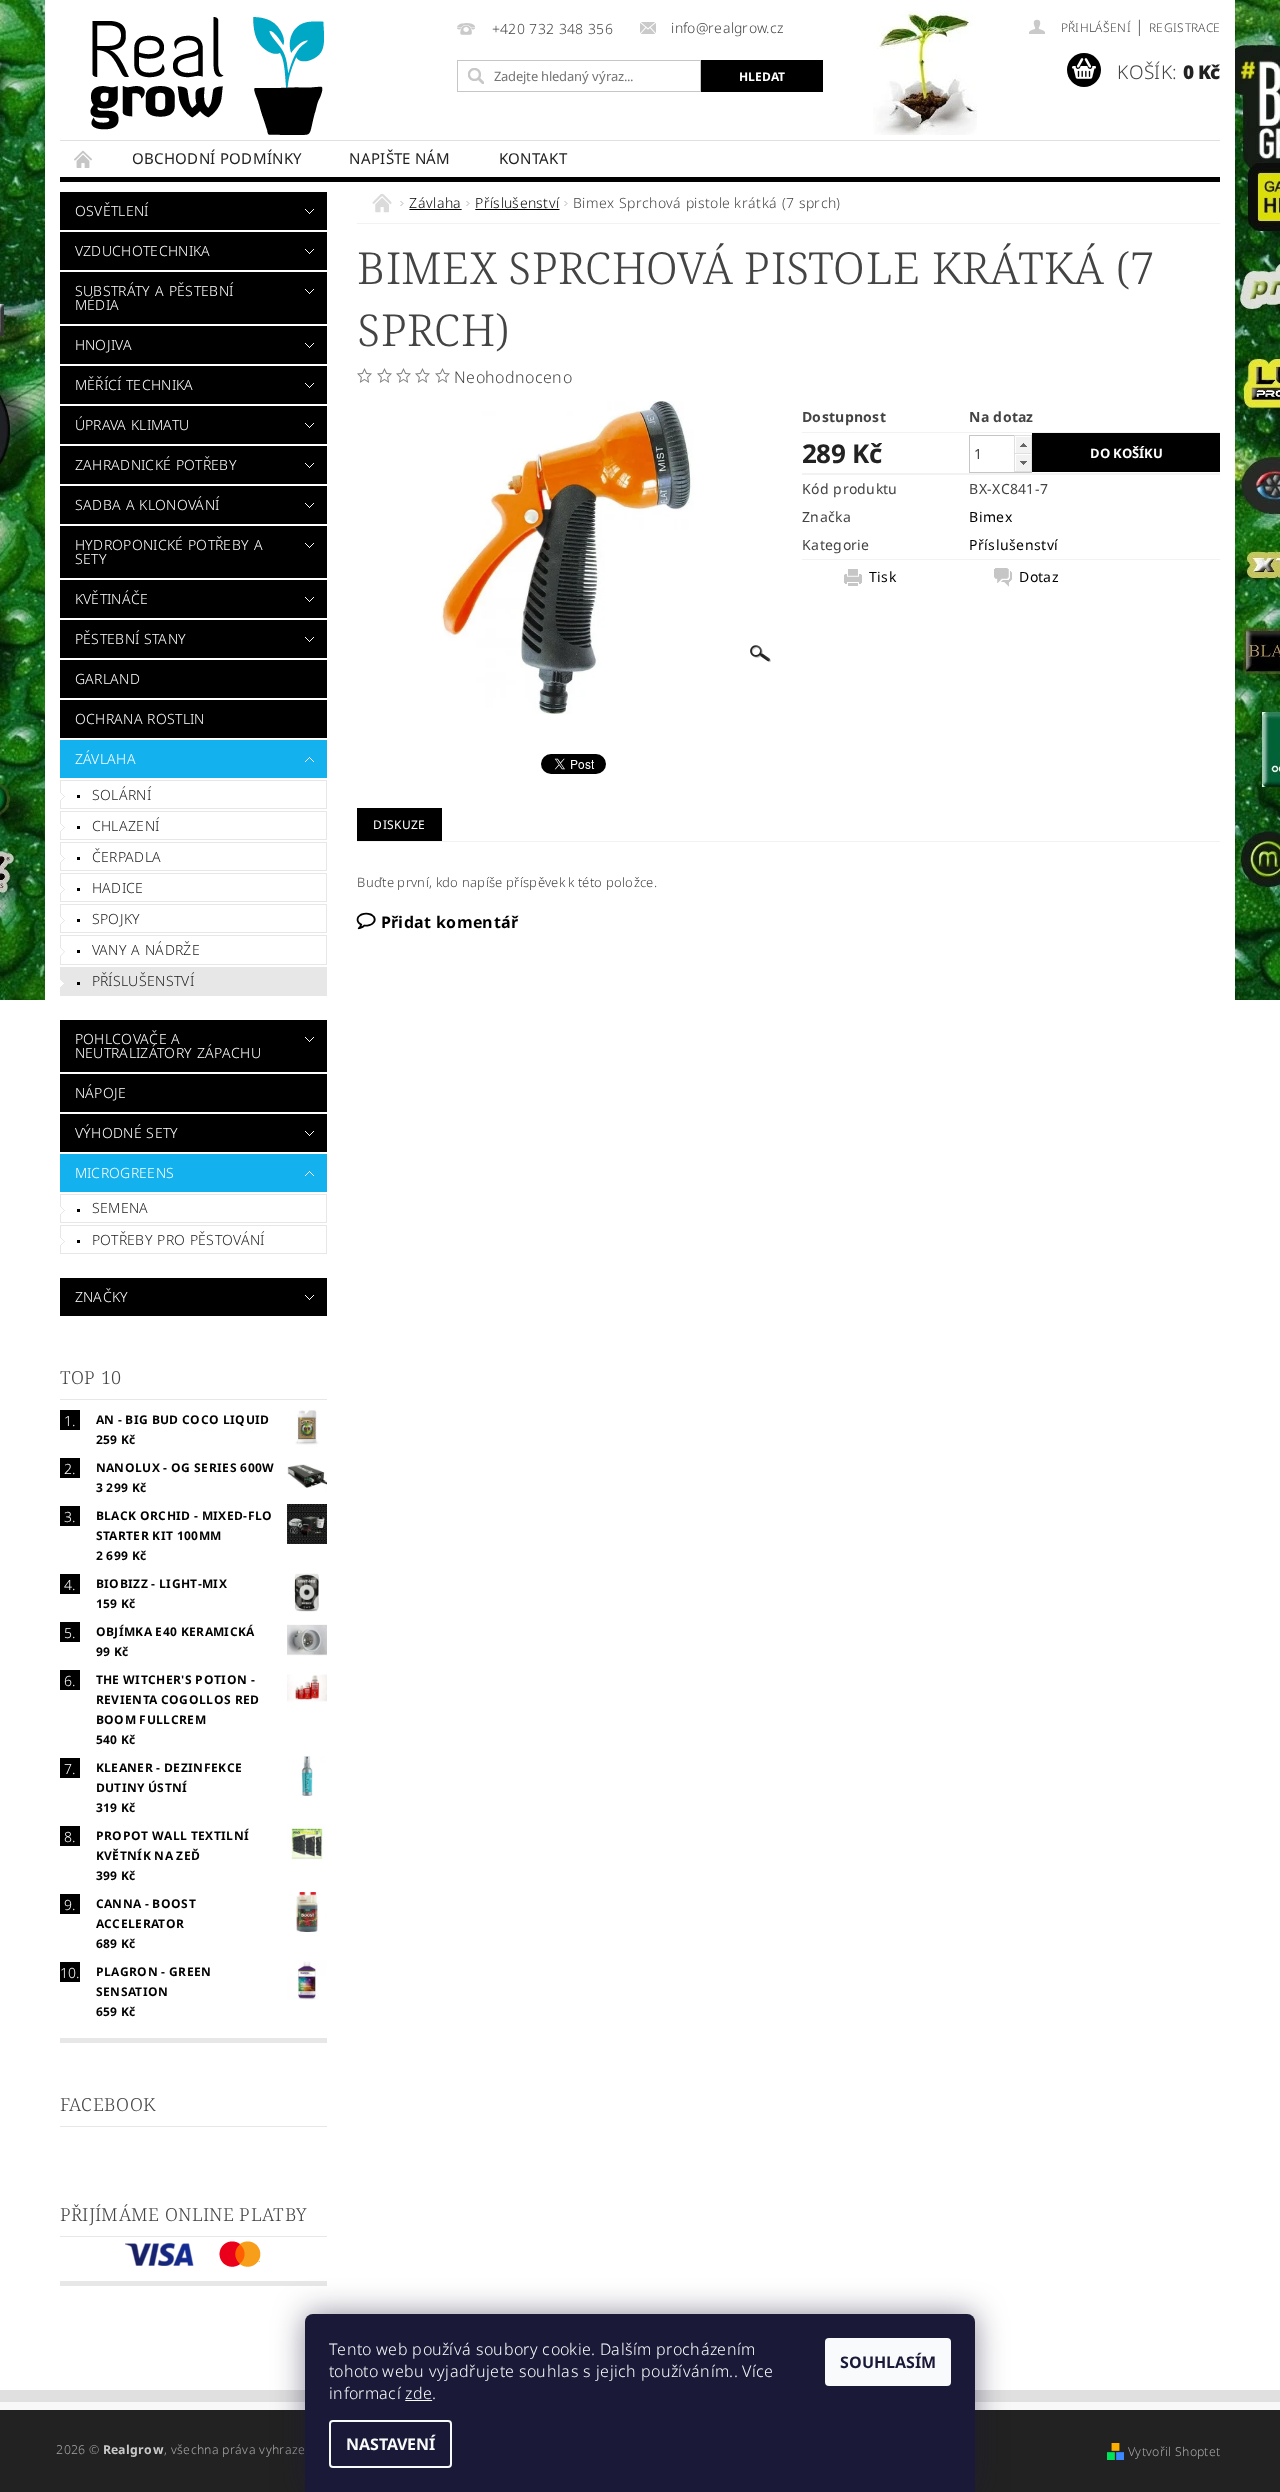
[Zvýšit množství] (1023, 444)
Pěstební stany (130, 638)
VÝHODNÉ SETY (127, 1132)
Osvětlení (112, 210)
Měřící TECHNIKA (134, 384)
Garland (107, 678)
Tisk (882, 577)
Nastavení (390, 2444)
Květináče (112, 598)
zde (418, 2393)
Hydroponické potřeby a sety (169, 551)
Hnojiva (103, 344)
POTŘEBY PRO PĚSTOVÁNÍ (178, 1239)
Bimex (990, 516)
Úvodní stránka (84, 158)
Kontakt (533, 158)
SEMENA (120, 1207)
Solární (121, 794)
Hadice (118, 887)
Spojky (116, 918)
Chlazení (126, 825)
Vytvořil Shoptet (1174, 2451)
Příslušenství (143, 980)
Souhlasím (888, 2362)
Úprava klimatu (132, 424)
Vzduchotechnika (143, 250)
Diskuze (399, 824)
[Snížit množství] (1023, 462)
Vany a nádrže (146, 949)
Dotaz (1039, 577)
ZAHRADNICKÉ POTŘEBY (156, 464)
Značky (102, 1296)
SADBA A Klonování (147, 504)
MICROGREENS (125, 1172)
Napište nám (400, 158)
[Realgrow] (211, 76)
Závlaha (105, 758)
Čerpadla (127, 856)
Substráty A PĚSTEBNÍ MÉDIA (154, 297)
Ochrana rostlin (140, 718)
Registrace (1184, 27)
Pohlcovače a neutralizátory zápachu (168, 1045)
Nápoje (101, 1092)
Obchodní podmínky (216, 158)
